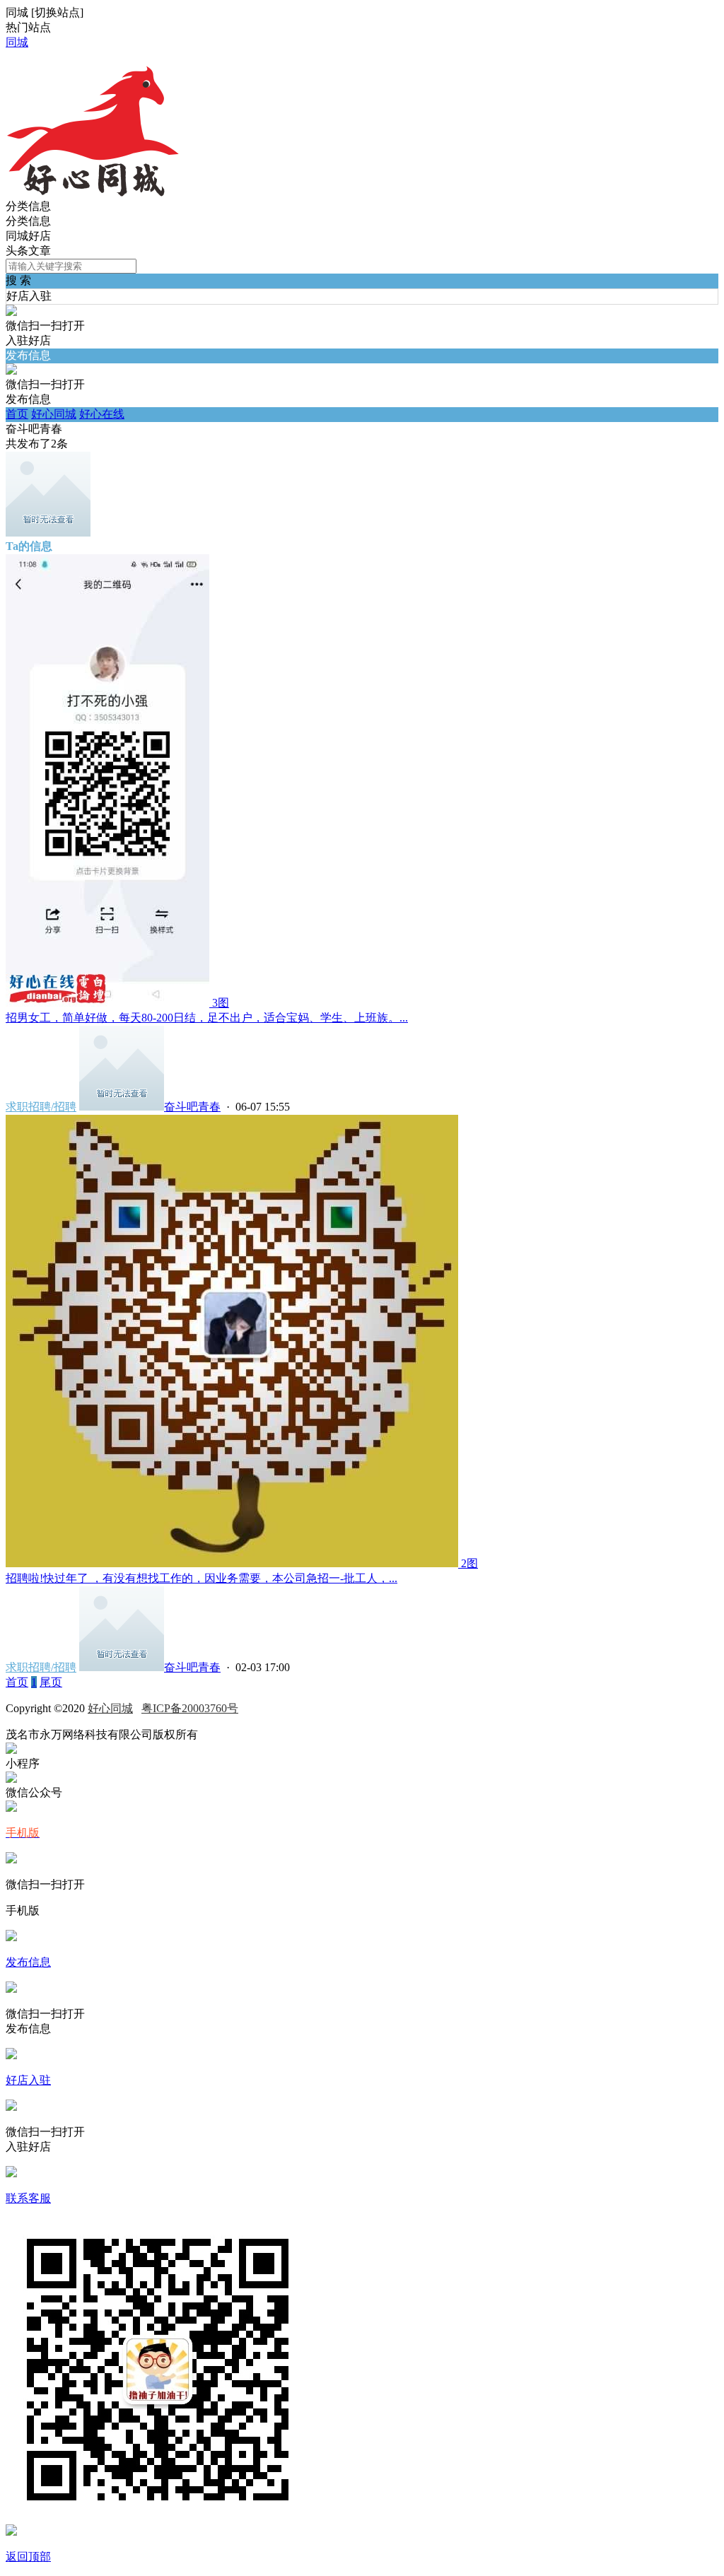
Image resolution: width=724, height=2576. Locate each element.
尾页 (51, 1682)
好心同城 (54, 414)
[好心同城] (92, 193)
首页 (17, 414)
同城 (17, 42)
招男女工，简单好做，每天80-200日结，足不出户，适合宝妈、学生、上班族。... (207, 1018)
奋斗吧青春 (192, 1107)
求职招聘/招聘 (41, 1107)
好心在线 (102, 414)
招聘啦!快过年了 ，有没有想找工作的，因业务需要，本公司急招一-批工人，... (202, 1578)
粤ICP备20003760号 (190, 1708)
